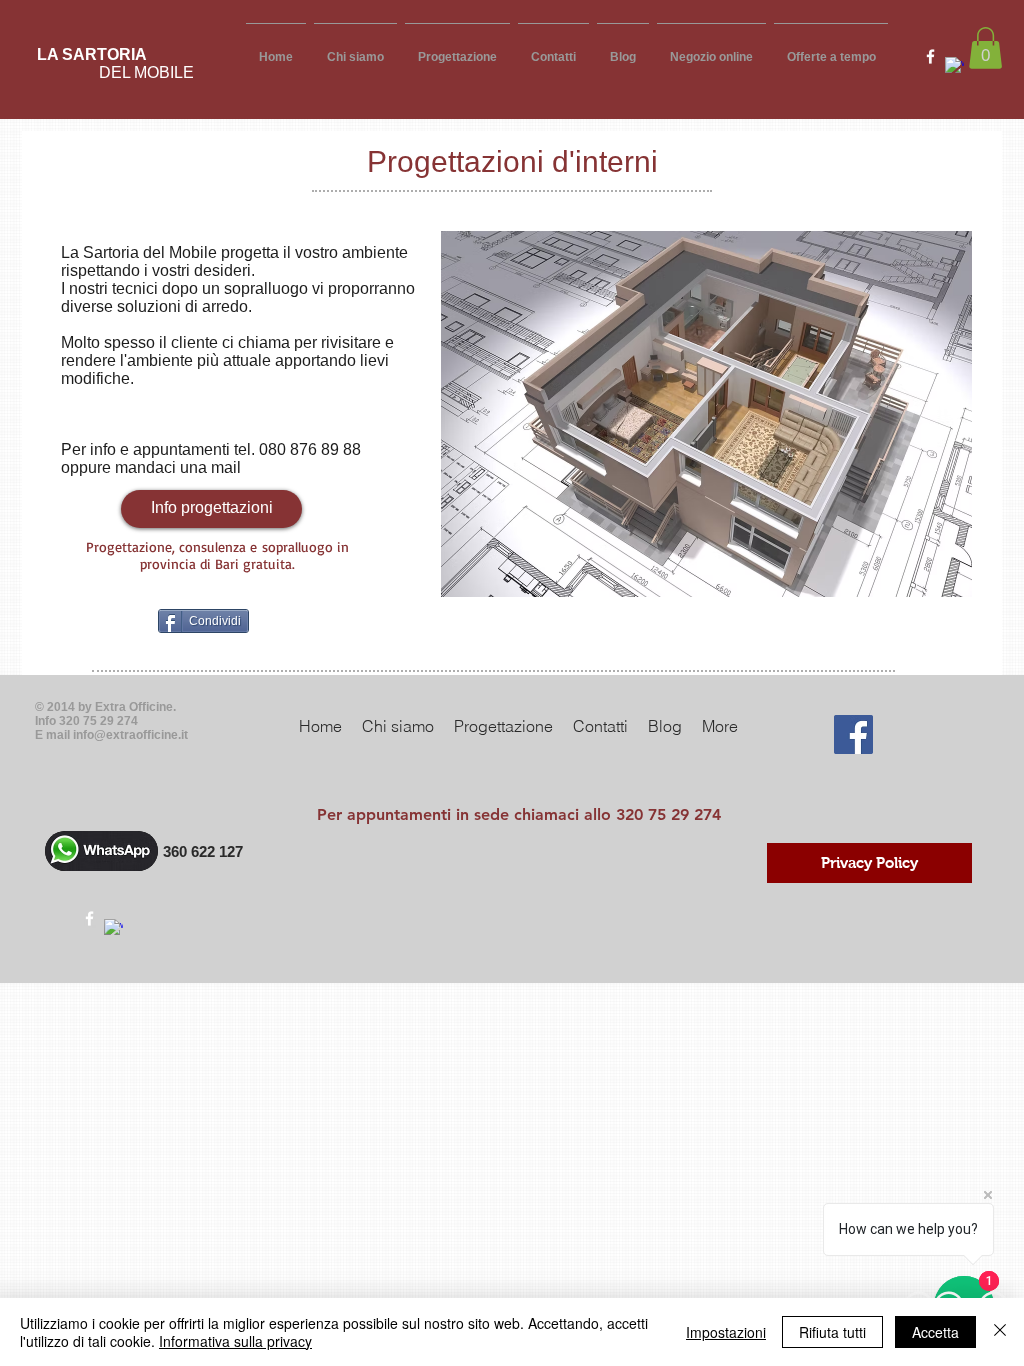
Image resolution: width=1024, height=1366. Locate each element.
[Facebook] (853, 734)
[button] (985, 48)
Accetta (935, 1332)
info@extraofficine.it (130, 735)
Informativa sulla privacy (235, 1341)
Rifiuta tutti (832, 1332)
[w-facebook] (930, 56)
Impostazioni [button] (726, 1332)
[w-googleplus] (954, 66)
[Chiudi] (1000, 1332)
